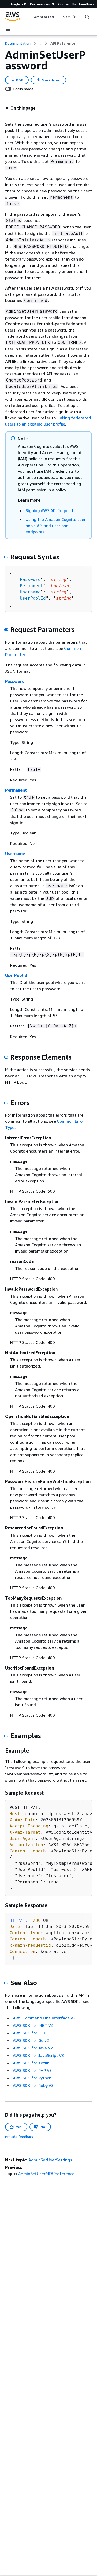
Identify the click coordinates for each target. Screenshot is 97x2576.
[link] (63, 43)
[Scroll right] (74, 17)
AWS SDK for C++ (29, 2033)
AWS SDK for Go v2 (31, 2040)
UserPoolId (33, 598)
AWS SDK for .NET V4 (33, 2025)
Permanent (32, 586)
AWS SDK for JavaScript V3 (38, 2055)
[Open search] (87, 17)
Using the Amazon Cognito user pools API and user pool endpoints (56, 526)
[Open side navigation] (8, 31)
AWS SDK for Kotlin (31, 2063)
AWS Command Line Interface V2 (44, 2018)
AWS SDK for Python (32, 2078)
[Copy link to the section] (6, 557)
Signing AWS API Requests (51, 510)
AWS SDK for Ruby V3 (33, 2085)
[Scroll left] (29, 17)
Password (30, 580)
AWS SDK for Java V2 (33, 2048)
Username (30, 592)
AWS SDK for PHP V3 (32, 2070)
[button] (20, 108)
